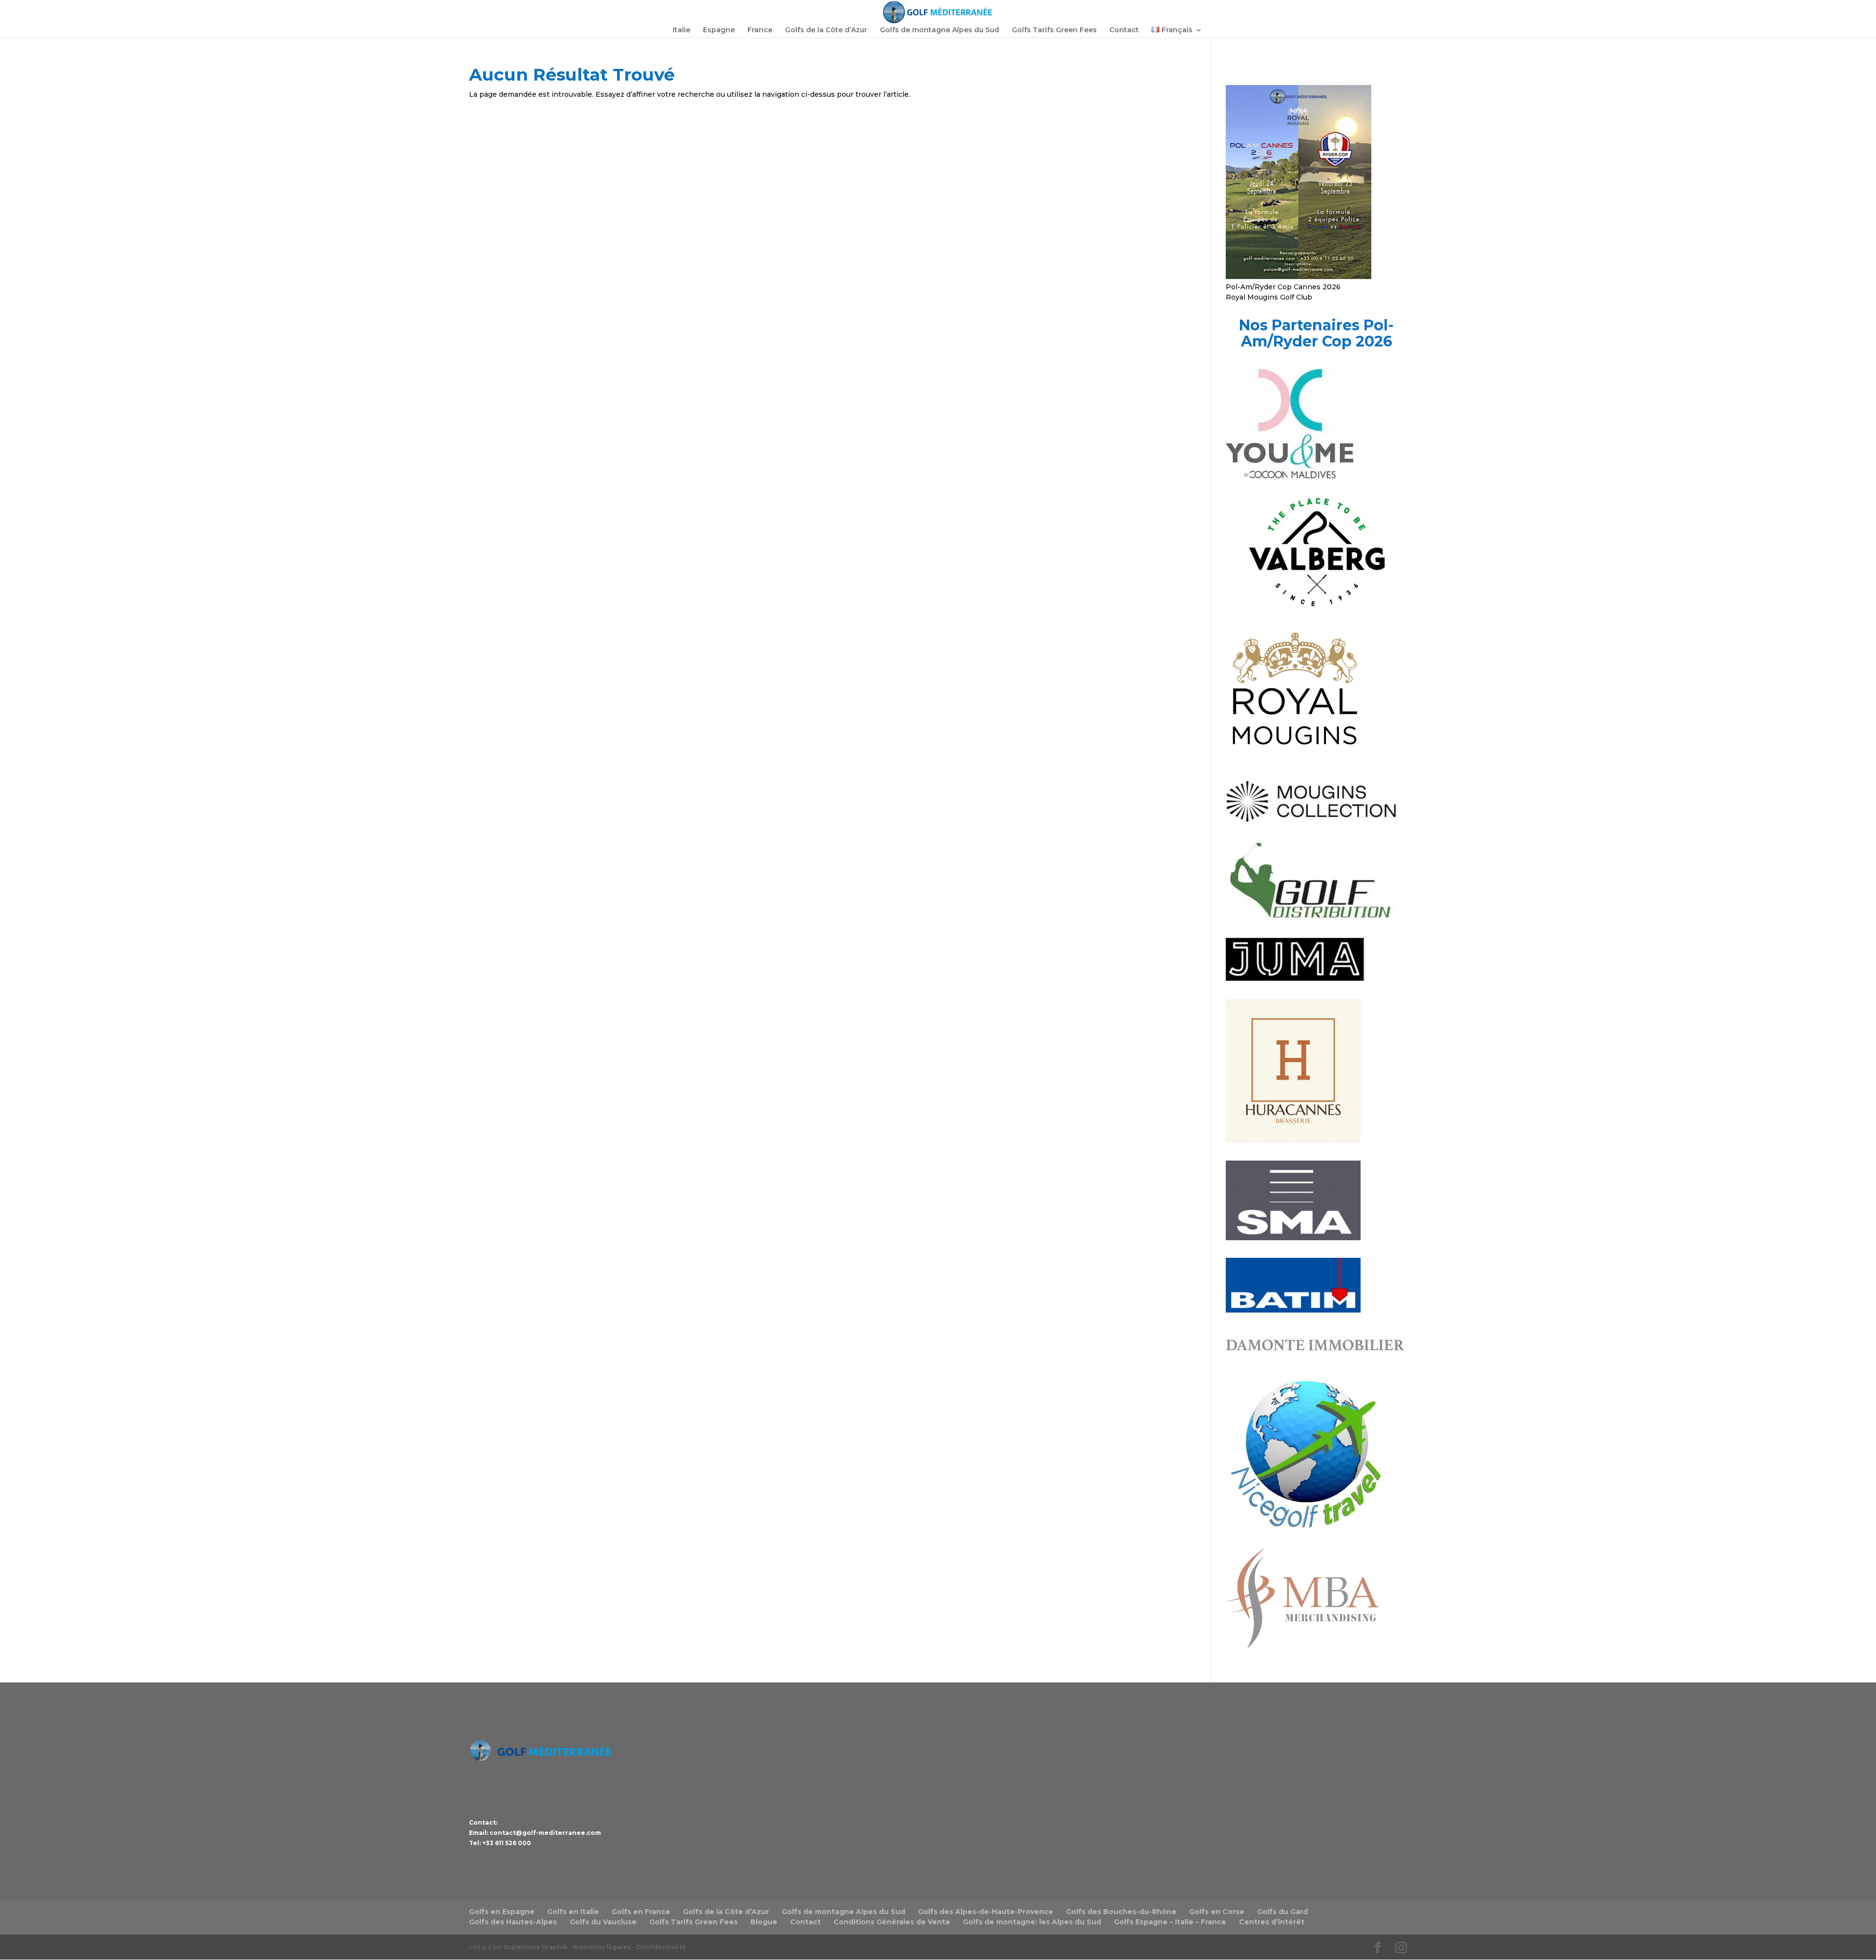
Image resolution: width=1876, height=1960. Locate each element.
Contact (1124, 30)
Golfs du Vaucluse (603, 1922)
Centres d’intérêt (1272, 1922)
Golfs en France (641, 1912)
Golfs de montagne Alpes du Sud (939, 30)
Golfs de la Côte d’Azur (826, 30)
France (760, 30)
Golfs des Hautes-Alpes (513, 1922)
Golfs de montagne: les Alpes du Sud (1032, 1922)
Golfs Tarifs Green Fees (1054, 30)
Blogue (764, 1922)
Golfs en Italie (573, 1912)
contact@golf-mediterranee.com (545, 1833)
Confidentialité (661, 1947)
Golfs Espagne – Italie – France (1170, 1922)
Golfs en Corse (1217, 1912)
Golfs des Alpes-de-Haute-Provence (986, 1912)
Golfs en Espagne (502, 1912)
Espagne (719, 30)
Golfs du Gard (1282, 1912)
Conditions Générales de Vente (892, 1922)
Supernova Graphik (536, 1947)
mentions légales (602, 1947)
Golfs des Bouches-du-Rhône (1121, 1912)
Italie (682, 30)
